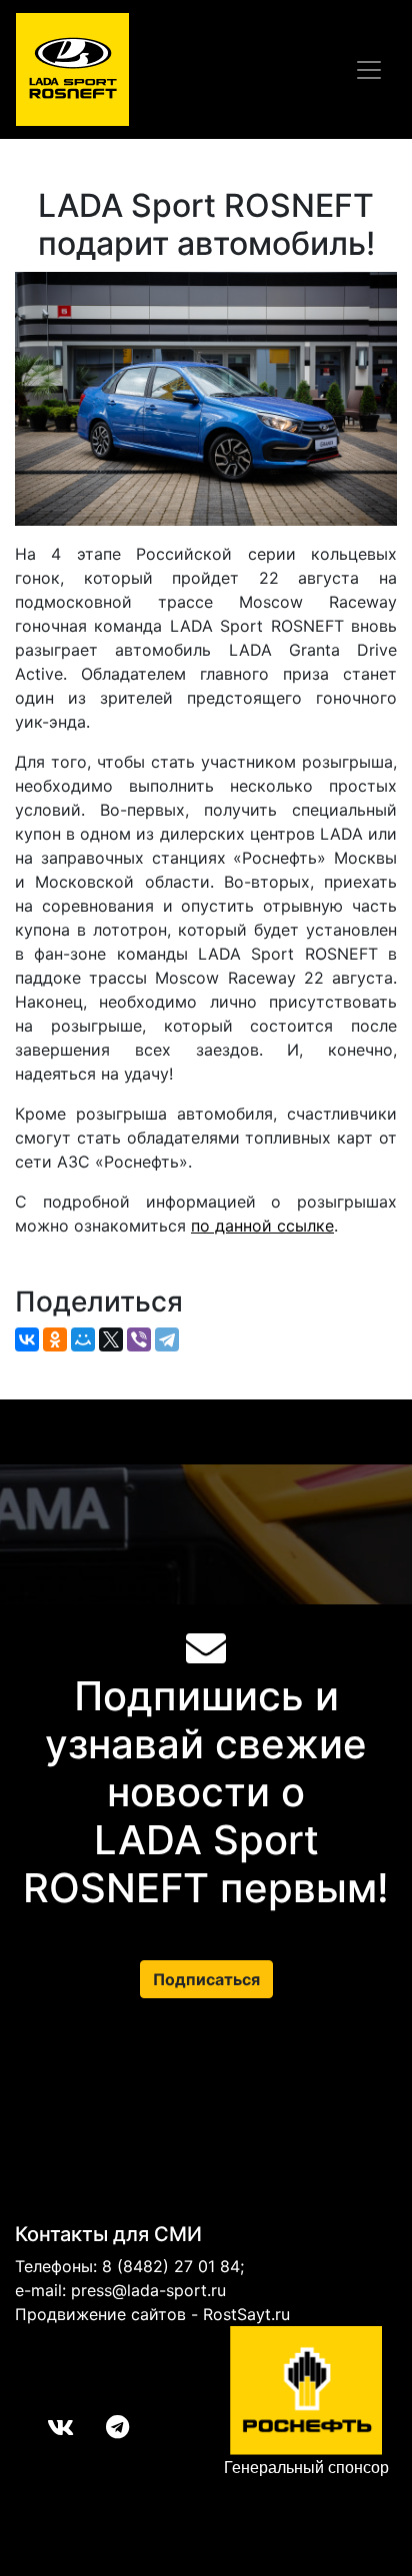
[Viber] (139, 1339)
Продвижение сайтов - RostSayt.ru (152, 2314)
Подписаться (206, 1979)
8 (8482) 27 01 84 (171, 2266)
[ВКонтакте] (27, 1339)
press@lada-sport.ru (148, 2290)
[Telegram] (167, 1339)
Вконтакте (44, 2427)
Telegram (101, 2427)
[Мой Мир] (83, 1339)
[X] (111, 1339)
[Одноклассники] (55, 1339)
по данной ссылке (262, 1226)
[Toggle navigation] (369, 70)
